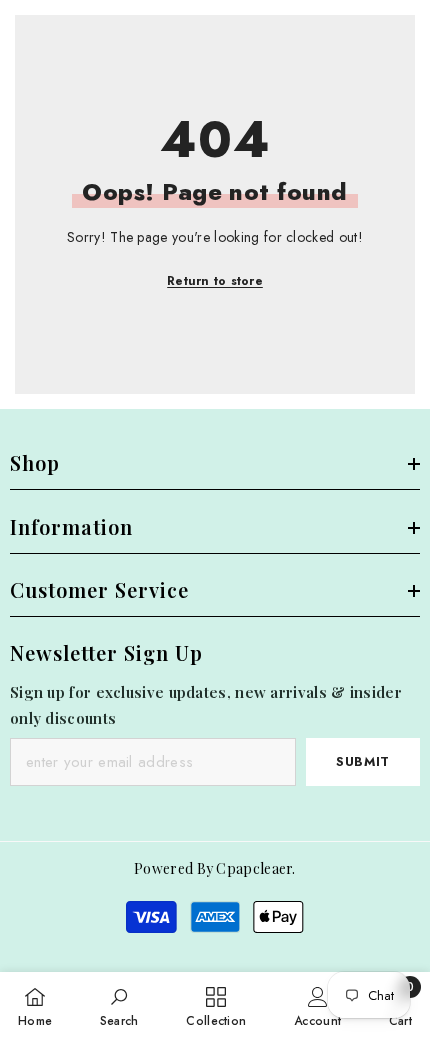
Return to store (215, 281)
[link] (119, 1005)
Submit (363, 761)
